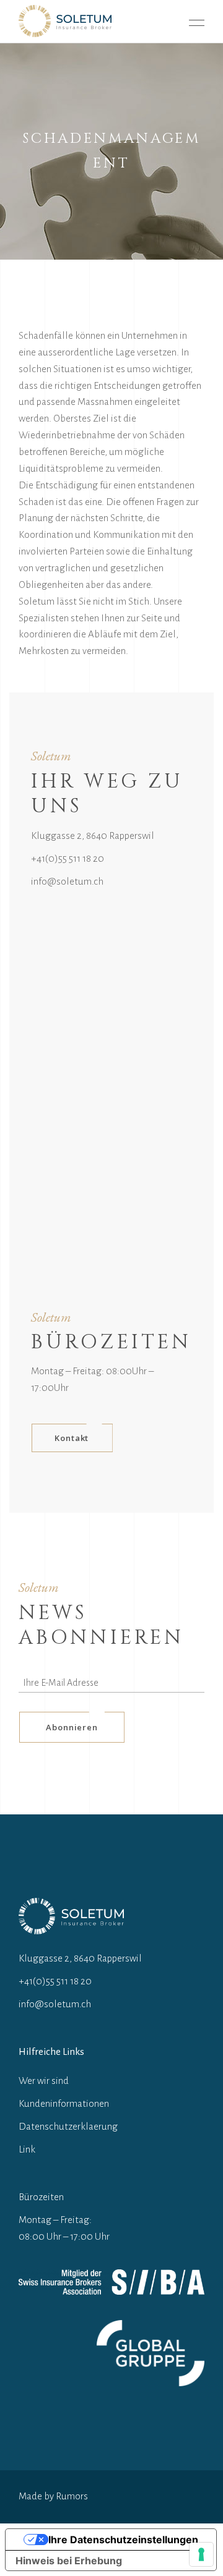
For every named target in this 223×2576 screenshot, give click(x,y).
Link (27, 2149)
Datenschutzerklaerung (68, 2126)
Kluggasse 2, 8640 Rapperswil (93, 835)
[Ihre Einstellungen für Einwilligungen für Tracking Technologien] (201, 2554)
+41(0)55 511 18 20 (68, 858)
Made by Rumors (53, 2496)
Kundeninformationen (64, 2103)
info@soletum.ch (67, 881)
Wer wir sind (44, 2081)
